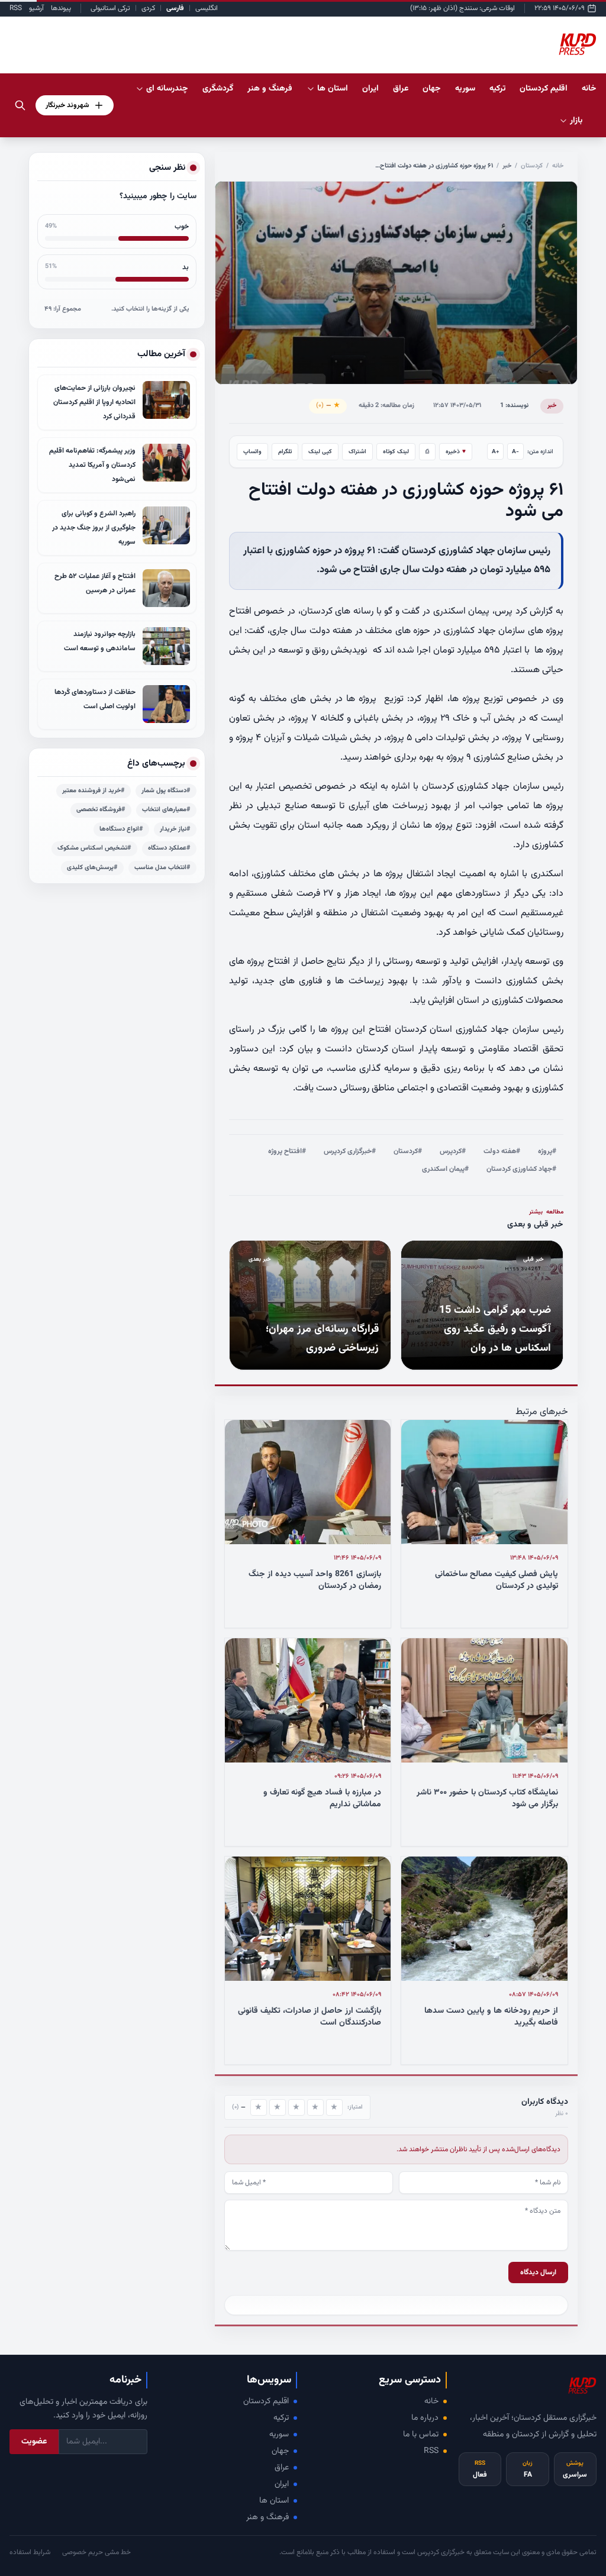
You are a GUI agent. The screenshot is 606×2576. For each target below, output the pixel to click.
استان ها (274, 2501)
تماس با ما (421, 2435)
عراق (282, 2468)
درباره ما (425, 2418)
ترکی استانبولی (110, 8)
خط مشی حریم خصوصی (96, 2552)
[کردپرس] (578, 45)
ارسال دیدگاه (538, 2272)
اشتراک (357, 452)
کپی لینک (320, 452)
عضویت (34, 2442)
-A (515, 452)
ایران (282, 2484)
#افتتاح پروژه (287, 1151)
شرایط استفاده (30, 2552)
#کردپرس (453, 1151)
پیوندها (61, 8)
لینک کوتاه (396, 452)
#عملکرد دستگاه (169, 848)
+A (496, 452)
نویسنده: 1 (514, 406)
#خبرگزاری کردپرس (350, 1151)
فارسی (175, 8)
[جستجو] (20, 105)
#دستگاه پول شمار (166, 791)
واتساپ (252, 452)
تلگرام (285, 452)
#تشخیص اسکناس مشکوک (94, 848)
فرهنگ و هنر (267, 2517)
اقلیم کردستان (266, 2401)
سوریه (279, 2435)
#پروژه (547, 1151)
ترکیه (281, 2418)
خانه (589, 89)
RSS (16, 8)
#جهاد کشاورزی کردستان (521, 1169)
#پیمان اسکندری (445, 1169)
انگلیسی (207, 8)
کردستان (532, 166)
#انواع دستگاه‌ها (121, 829)
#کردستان (408, 1151)
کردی (148, 8)
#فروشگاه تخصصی (101, 810)
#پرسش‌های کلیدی (92, 868)
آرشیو (36, 8)
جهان (280, 2451)
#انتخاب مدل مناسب (162, 868)
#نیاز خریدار (175, 829)
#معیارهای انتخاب (166, 810)
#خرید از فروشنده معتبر (94, 791)
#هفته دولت (502, 1151)
